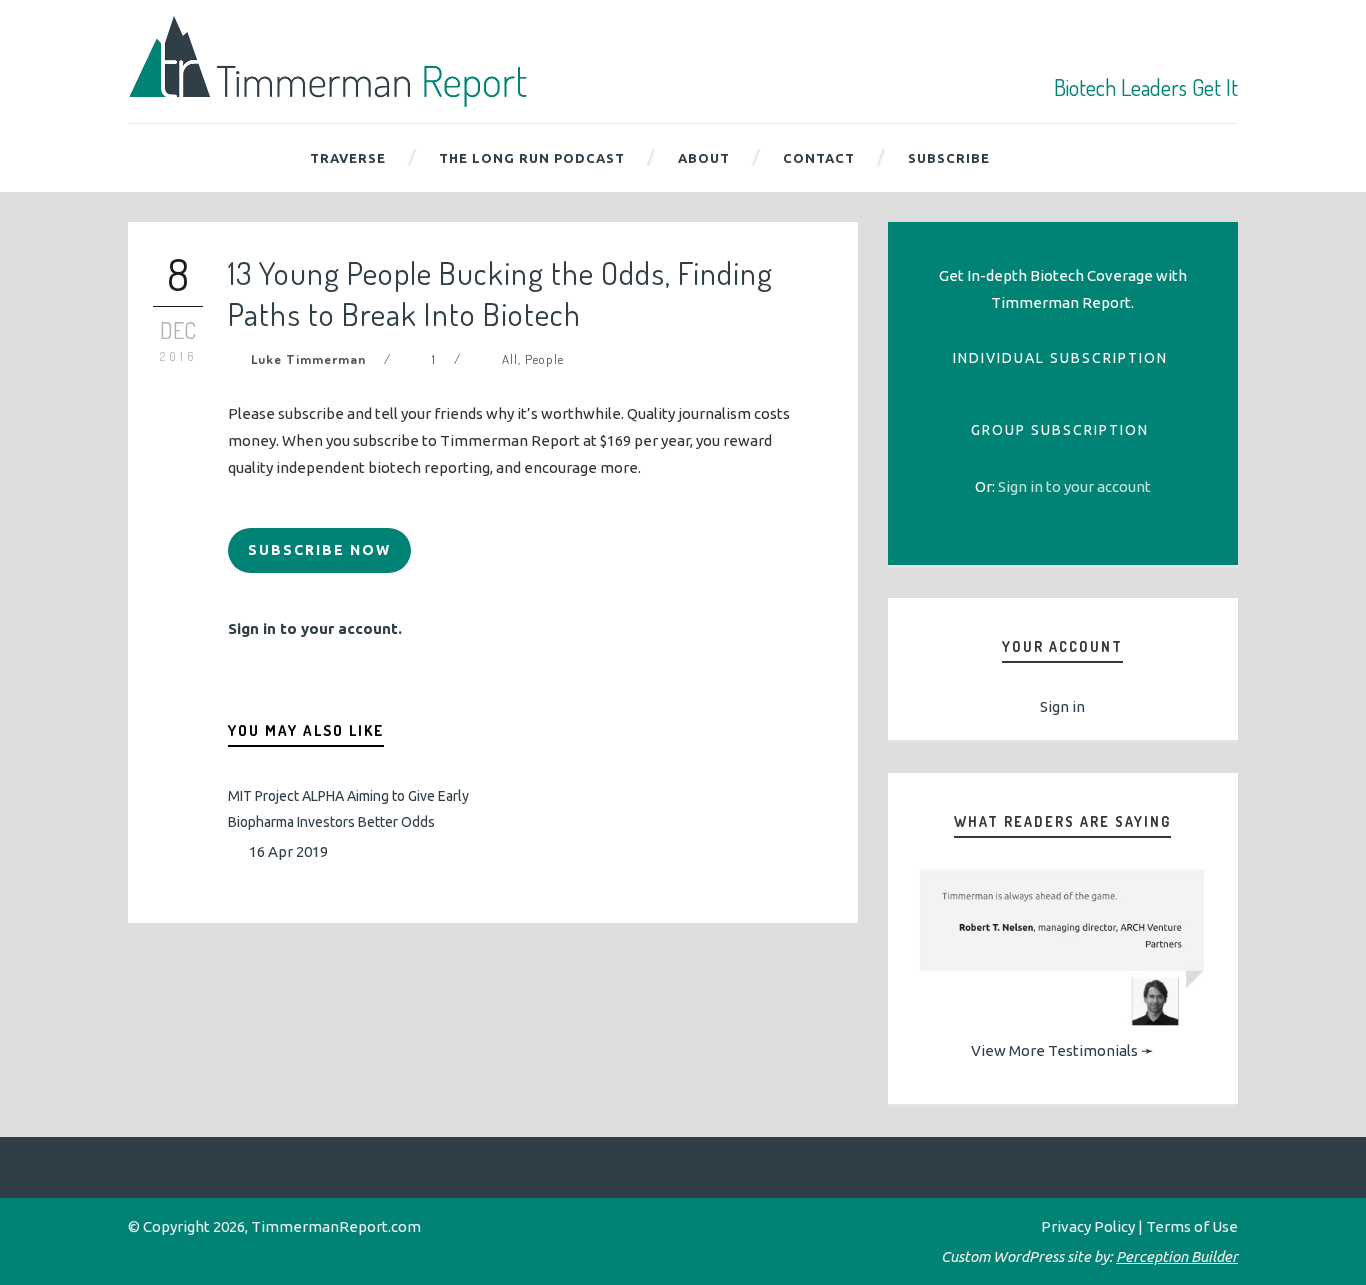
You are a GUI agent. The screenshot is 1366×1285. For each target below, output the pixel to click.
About (704, 158)
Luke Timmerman (308, 359)
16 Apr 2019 (288, 851)
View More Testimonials (1054, 1050)
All (510, 359)
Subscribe (949, 158)
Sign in (1062, 706)
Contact (819, 158)
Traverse (348, 158)
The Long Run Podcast (532, 158)
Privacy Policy (1088, 1226)
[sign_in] (1074, 486)
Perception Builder (1177, 1256)
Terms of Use (1192, 1226)
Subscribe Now (319, 550)
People (544, 359)
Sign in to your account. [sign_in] (315, 628)
